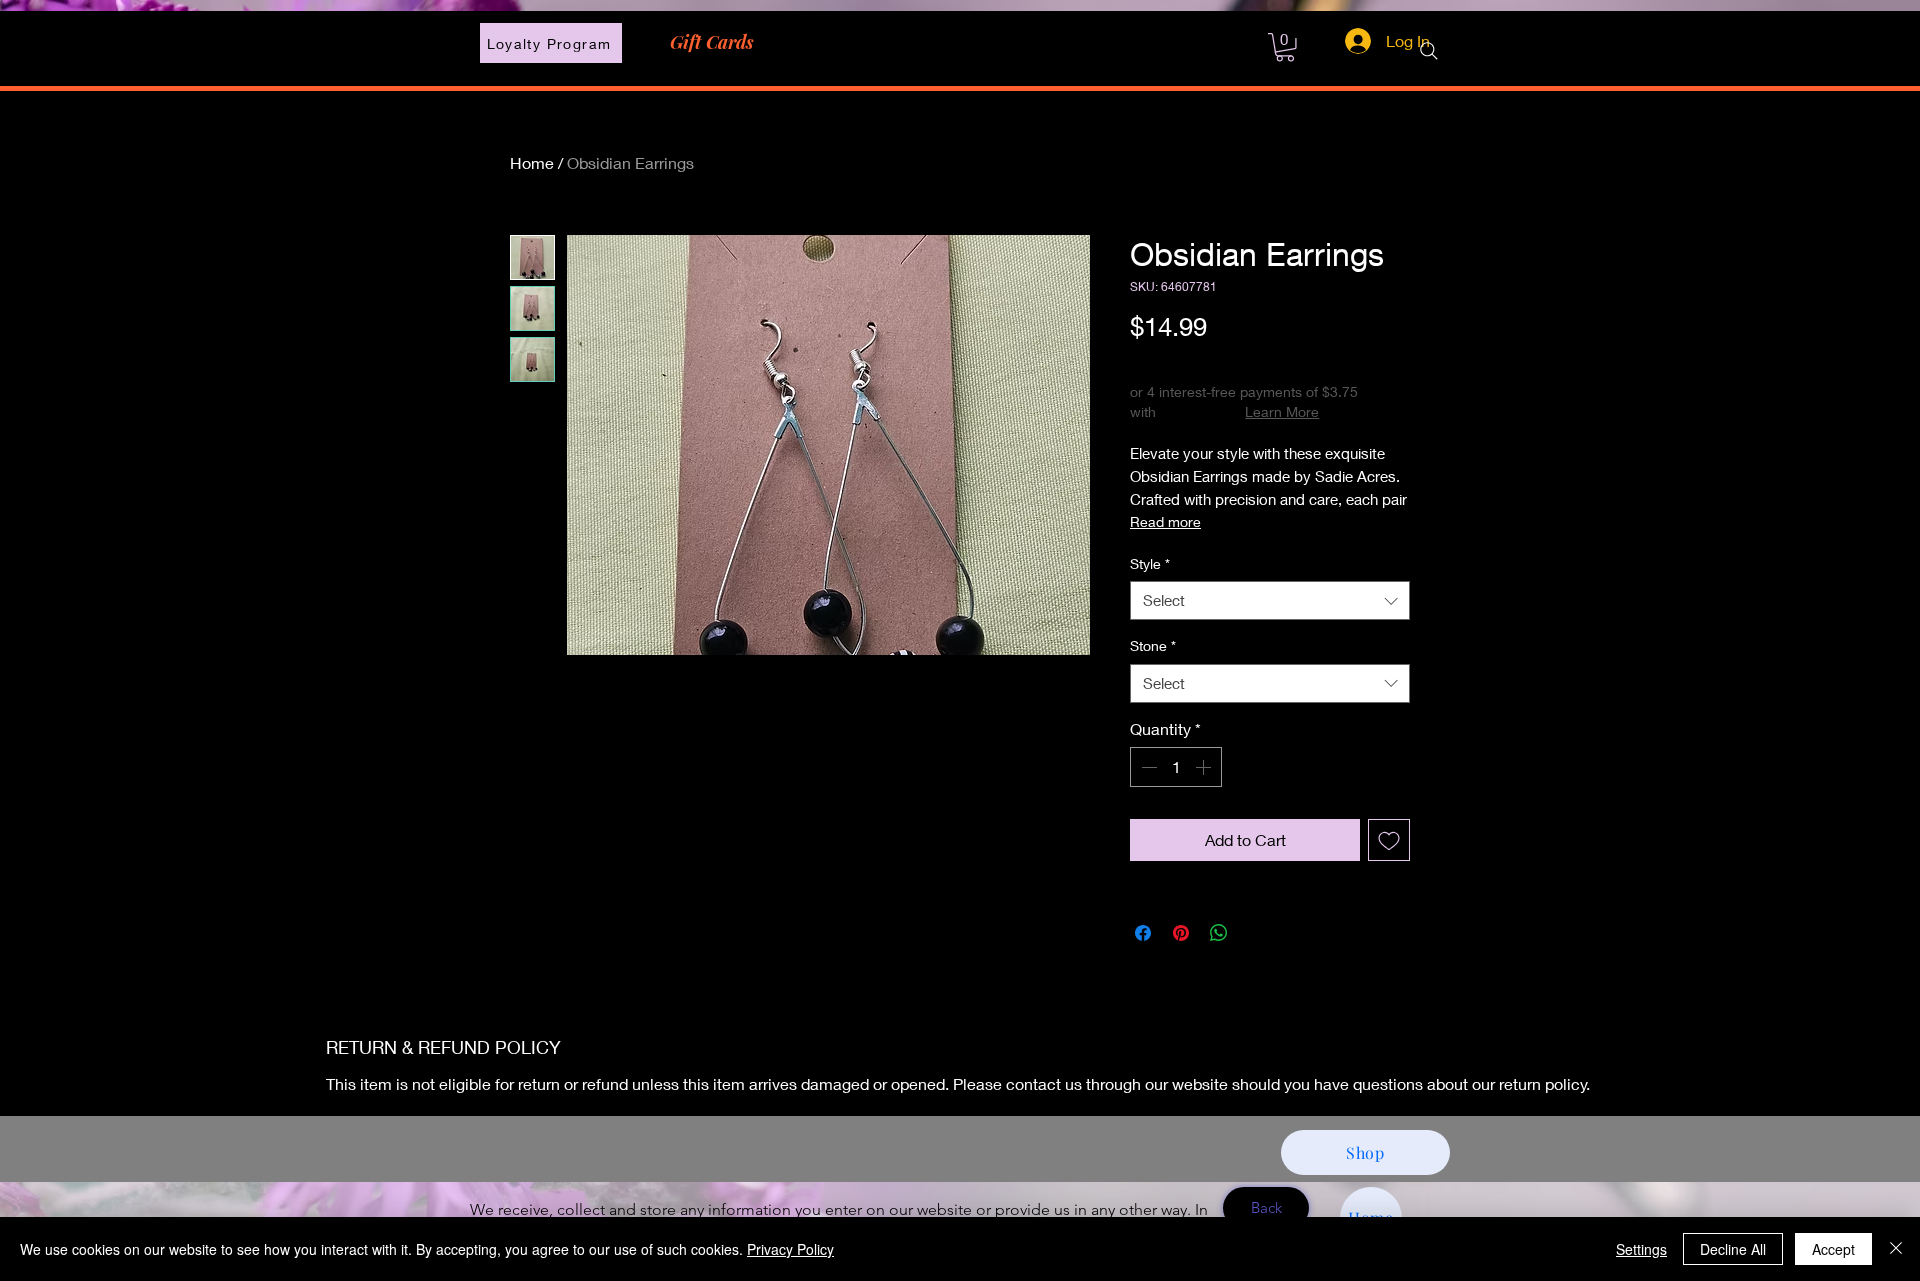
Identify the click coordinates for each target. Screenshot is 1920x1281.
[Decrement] (1147, 767)
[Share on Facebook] (1143, 933)
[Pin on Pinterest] (1181, 933)
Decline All (1733, 1249)
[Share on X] (1257, 933)
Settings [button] (1641, 1249)
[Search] (1429, 51)
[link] (1285, 47)
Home (532, 162)
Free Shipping (1174, 360)
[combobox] (1270, 600)
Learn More (1282, 411)
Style (1150, 563)
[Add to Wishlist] (1389, 840)
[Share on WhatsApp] (1219, 933)
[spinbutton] (1176, 767)
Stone (1153, 645)
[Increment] (1205, 767)
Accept (1833, 1249)
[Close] (1896, 1249)
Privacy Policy (790, 1249)
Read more (1165, 521)
